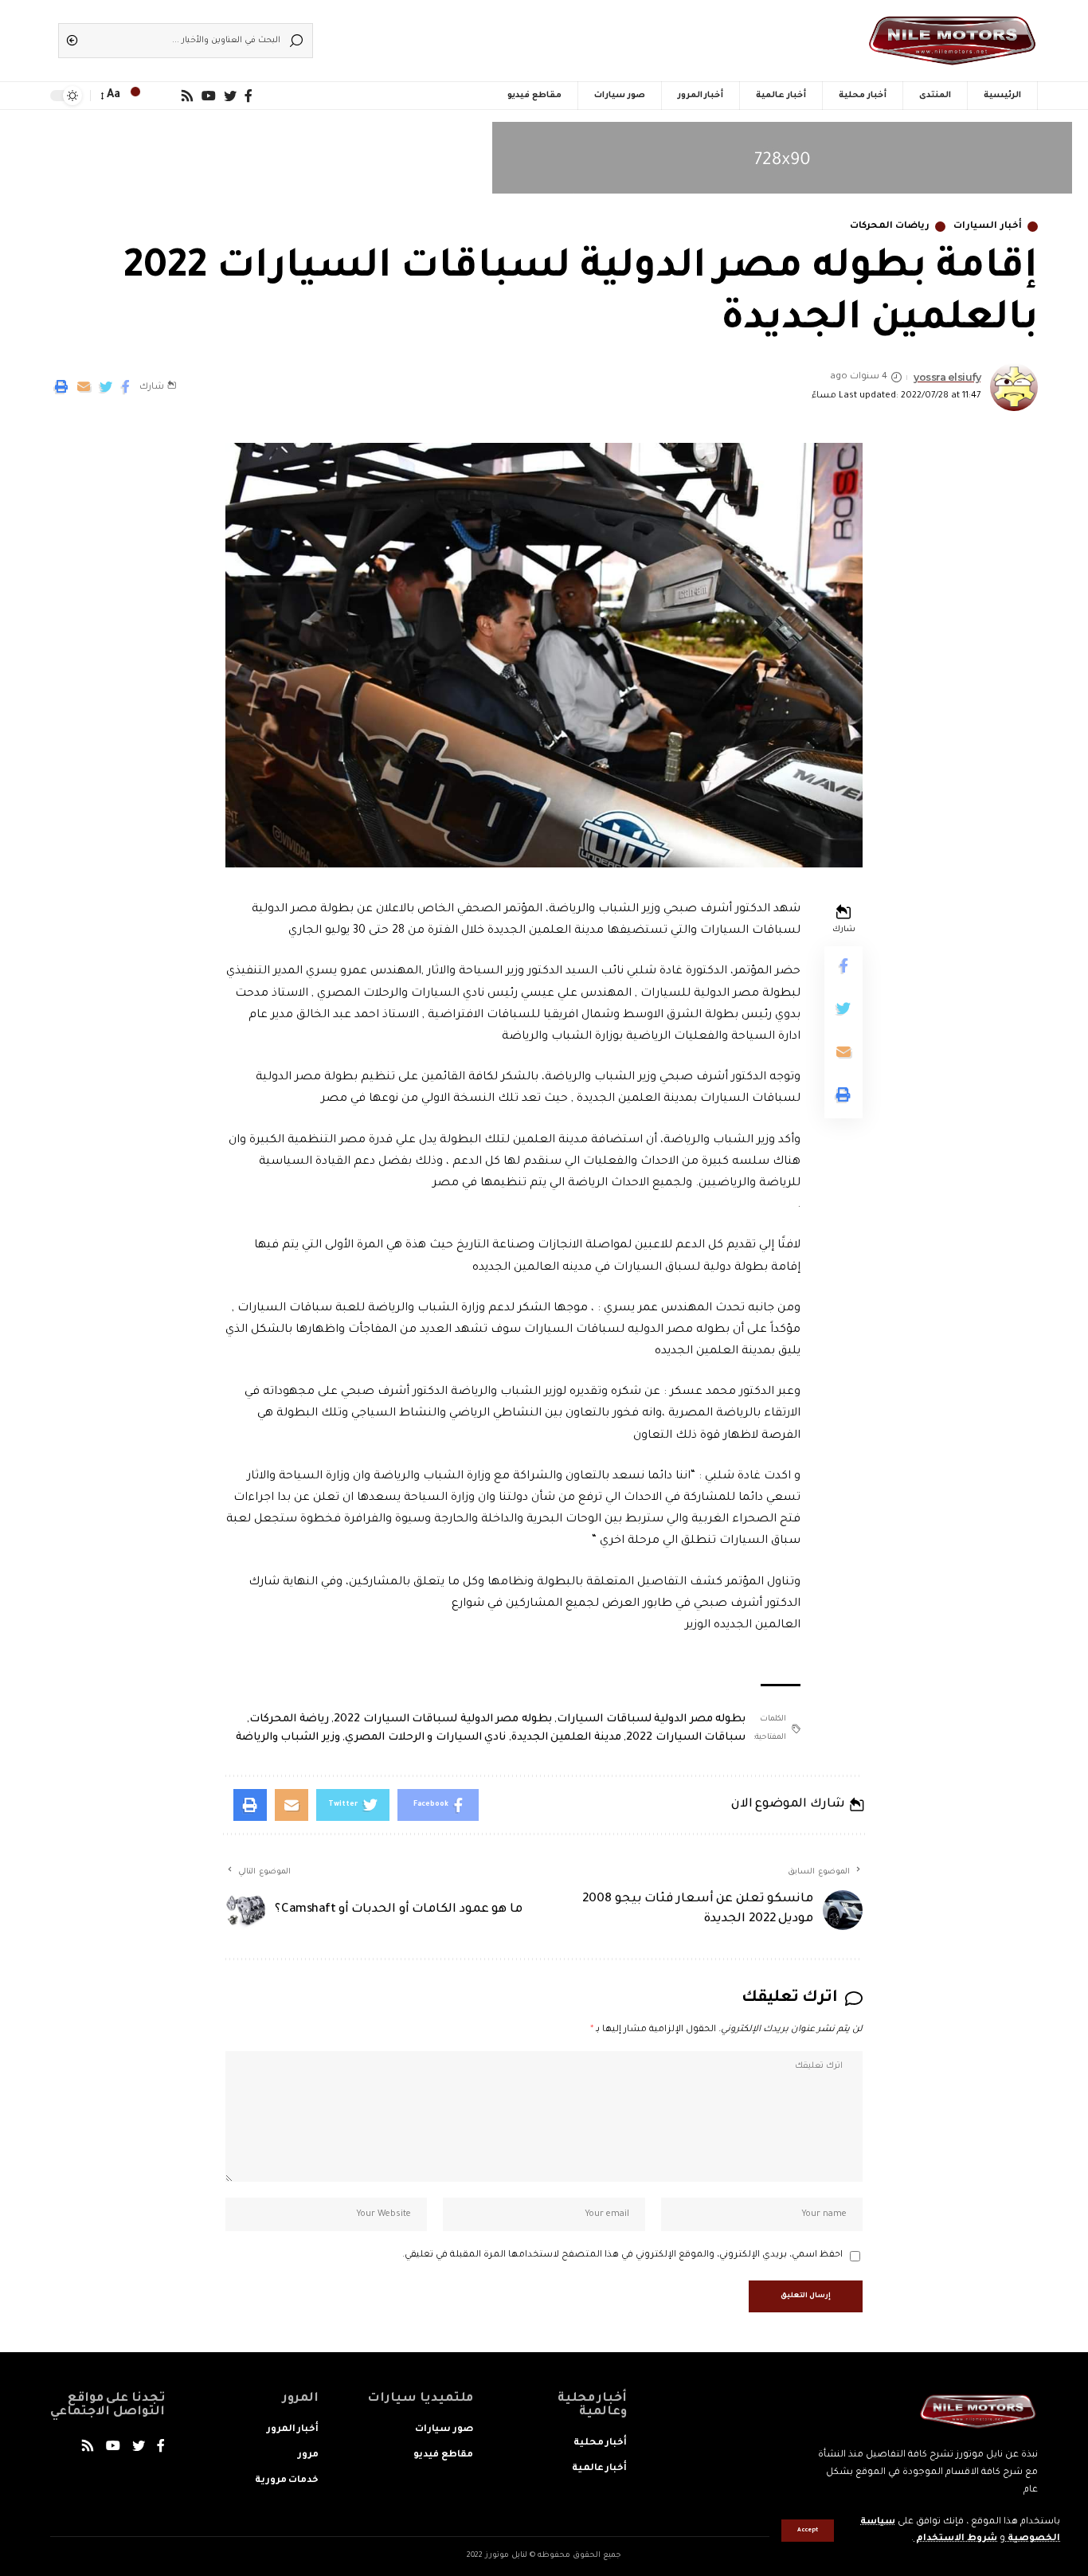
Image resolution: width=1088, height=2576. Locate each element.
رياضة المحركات (289, 1719)
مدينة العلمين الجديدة (566, 1738)
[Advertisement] (568, 36)
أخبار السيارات (988, 227)
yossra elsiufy (947, 377)
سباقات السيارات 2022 (686, 1738)
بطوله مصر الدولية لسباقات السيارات (651, 1719)
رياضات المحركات (890, 227)
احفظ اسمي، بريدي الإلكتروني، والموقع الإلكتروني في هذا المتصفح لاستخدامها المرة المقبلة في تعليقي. (622, 2255)
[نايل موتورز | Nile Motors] (952, 41)
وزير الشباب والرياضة (288, 1738)
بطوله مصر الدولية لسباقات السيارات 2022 (443, 1719)
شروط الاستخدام (955, 2539)
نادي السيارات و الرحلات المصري (425, 1738)
